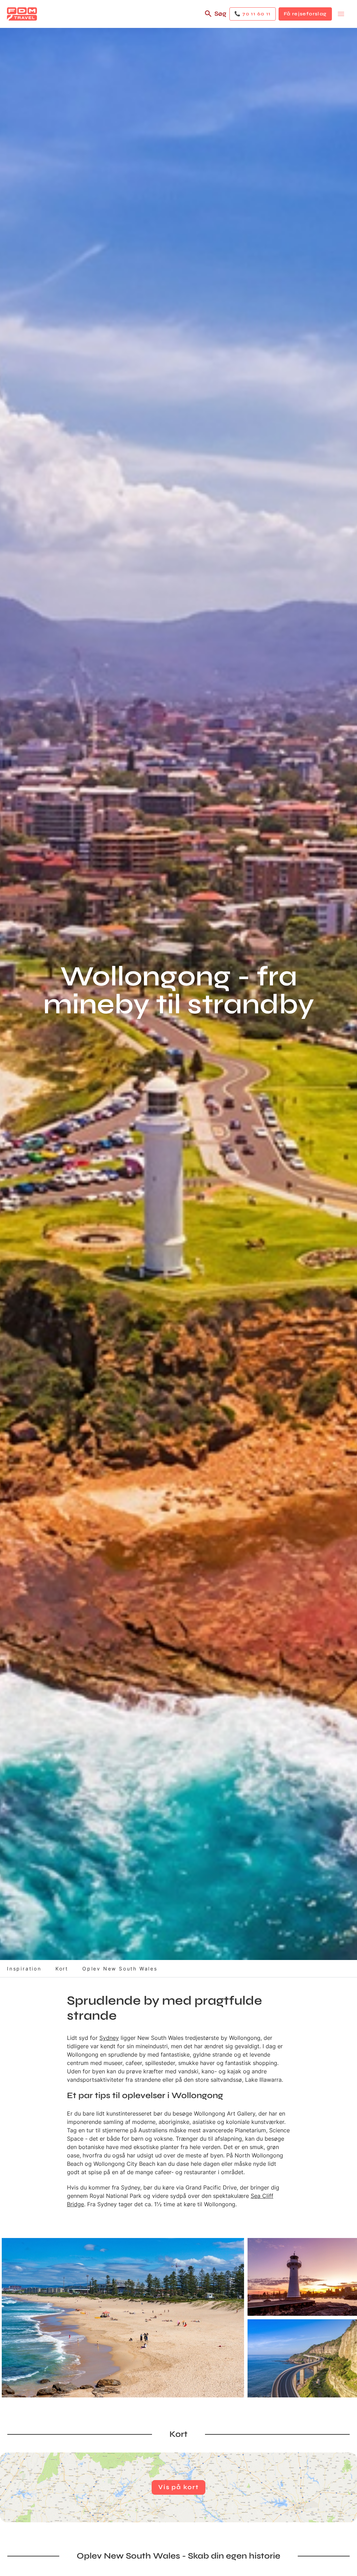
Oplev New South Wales (120, 1969)
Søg (220, 14)
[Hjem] (22, 14)
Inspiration (24, 1969)
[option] (123, 2318)
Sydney (109, 2038)
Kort (62, 1969)
